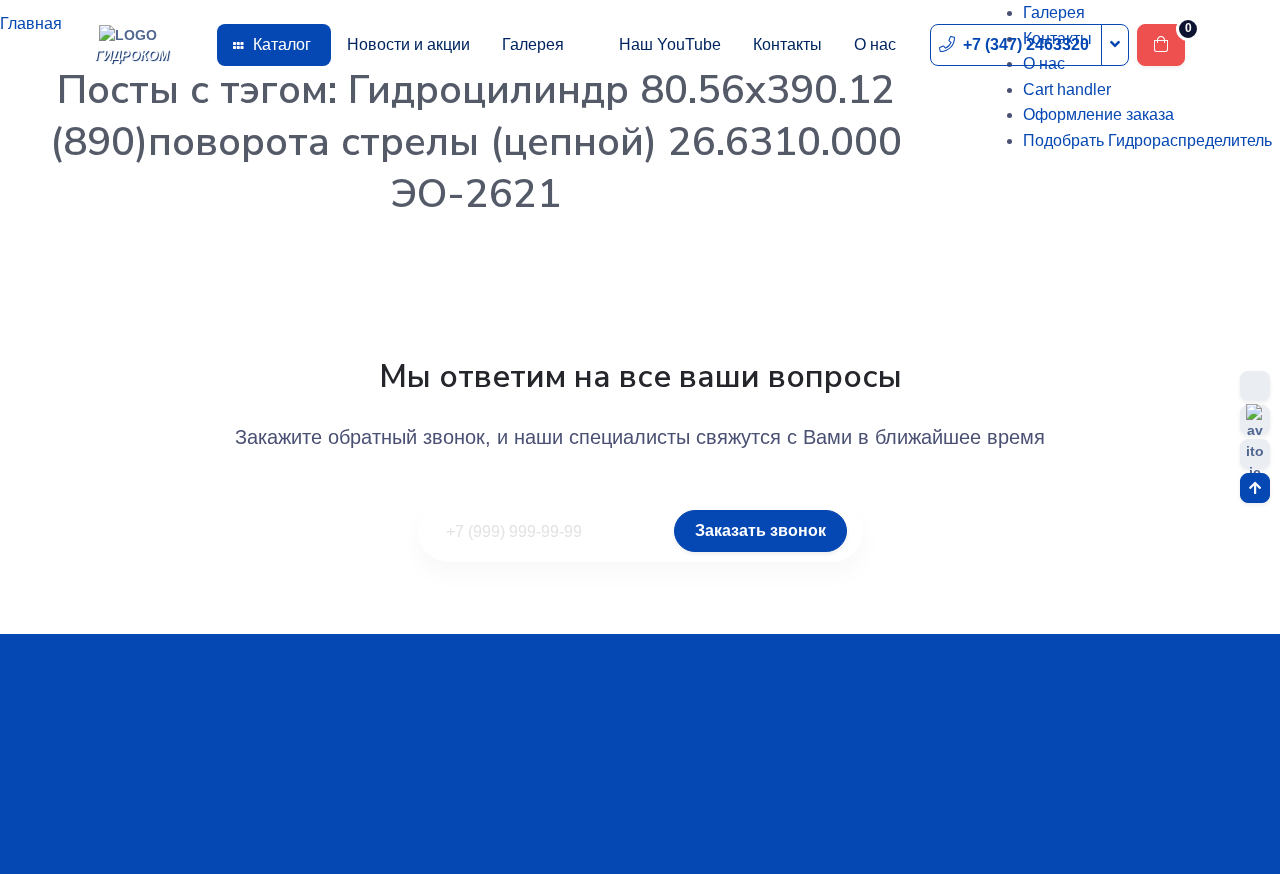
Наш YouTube (670, 44)
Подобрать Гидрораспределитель (1147, 140)
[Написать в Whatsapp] (1255, 386)
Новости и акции (408, 44)
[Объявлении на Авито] (1255, 454)
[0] (1161, 45)
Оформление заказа (1098, 114)
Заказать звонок (760, 530)
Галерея (533, 44)
